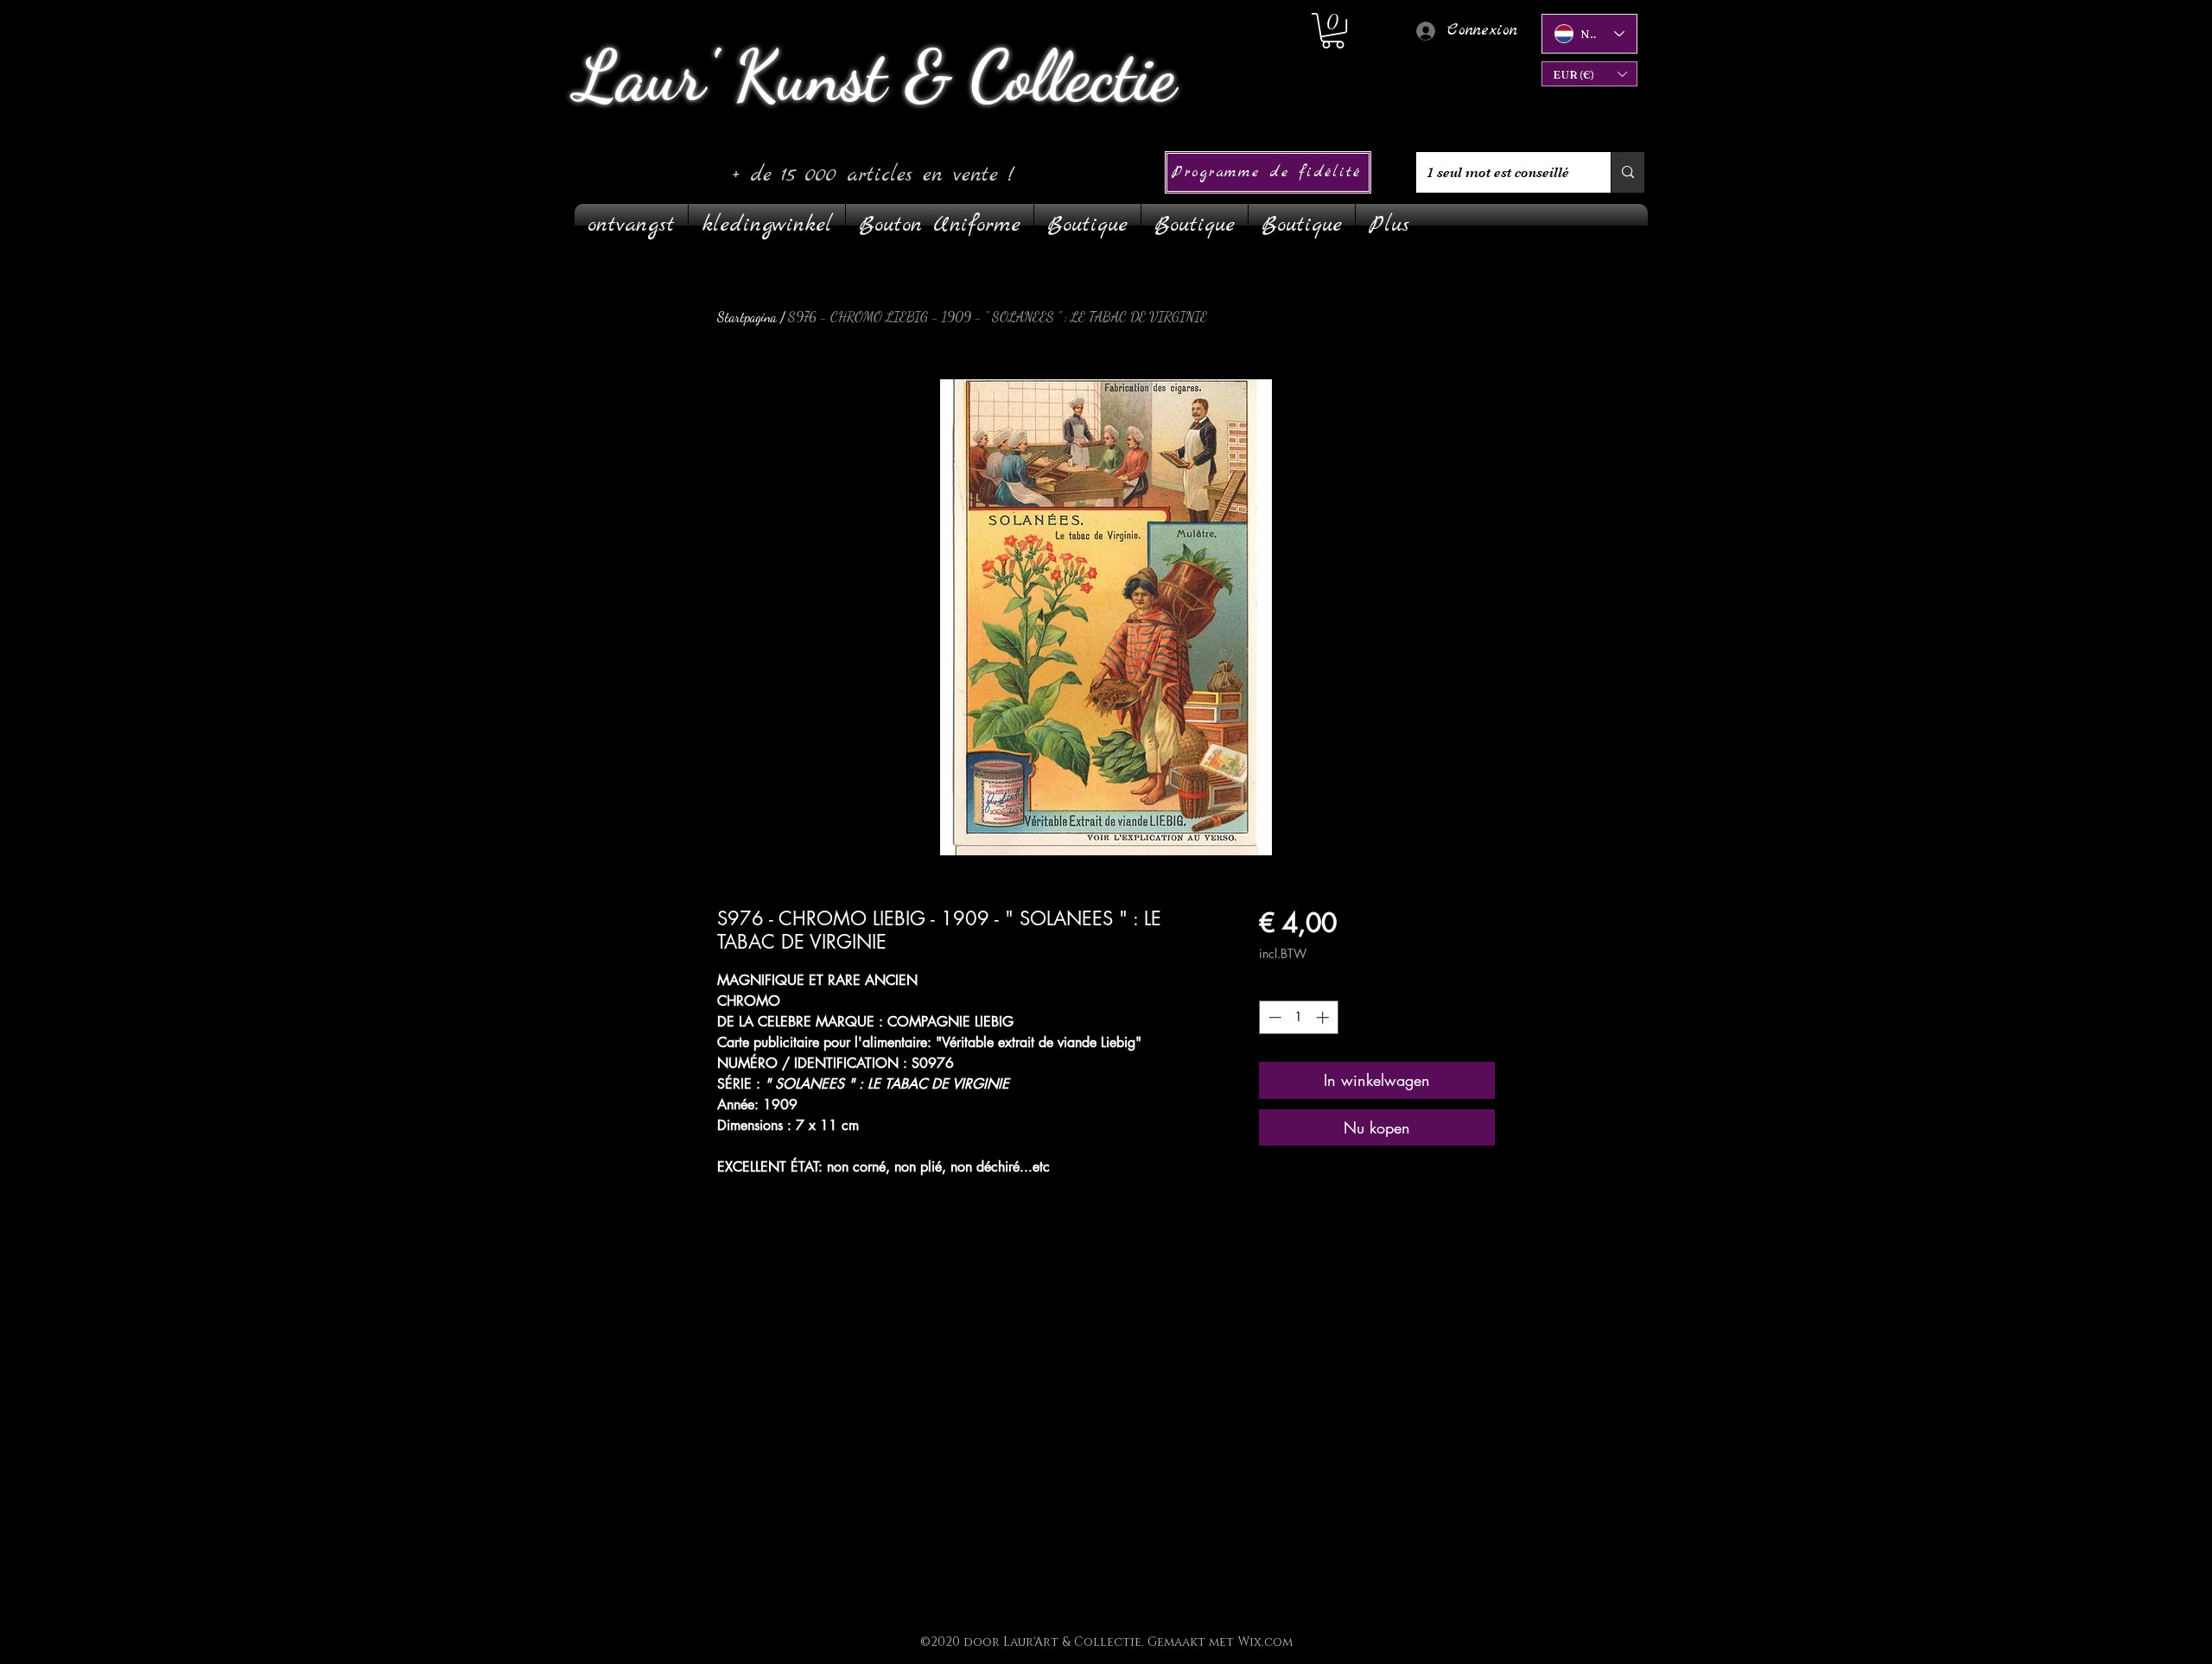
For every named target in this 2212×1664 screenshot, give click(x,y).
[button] (1589, 74)
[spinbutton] (1298, 1017)
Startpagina (747, 317)
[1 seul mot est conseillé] (1627, 172)
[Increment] (1324, 1017)
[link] (1333, 31)
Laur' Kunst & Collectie (875, 76)
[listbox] (1589, 74)
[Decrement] (1273, 1017)
